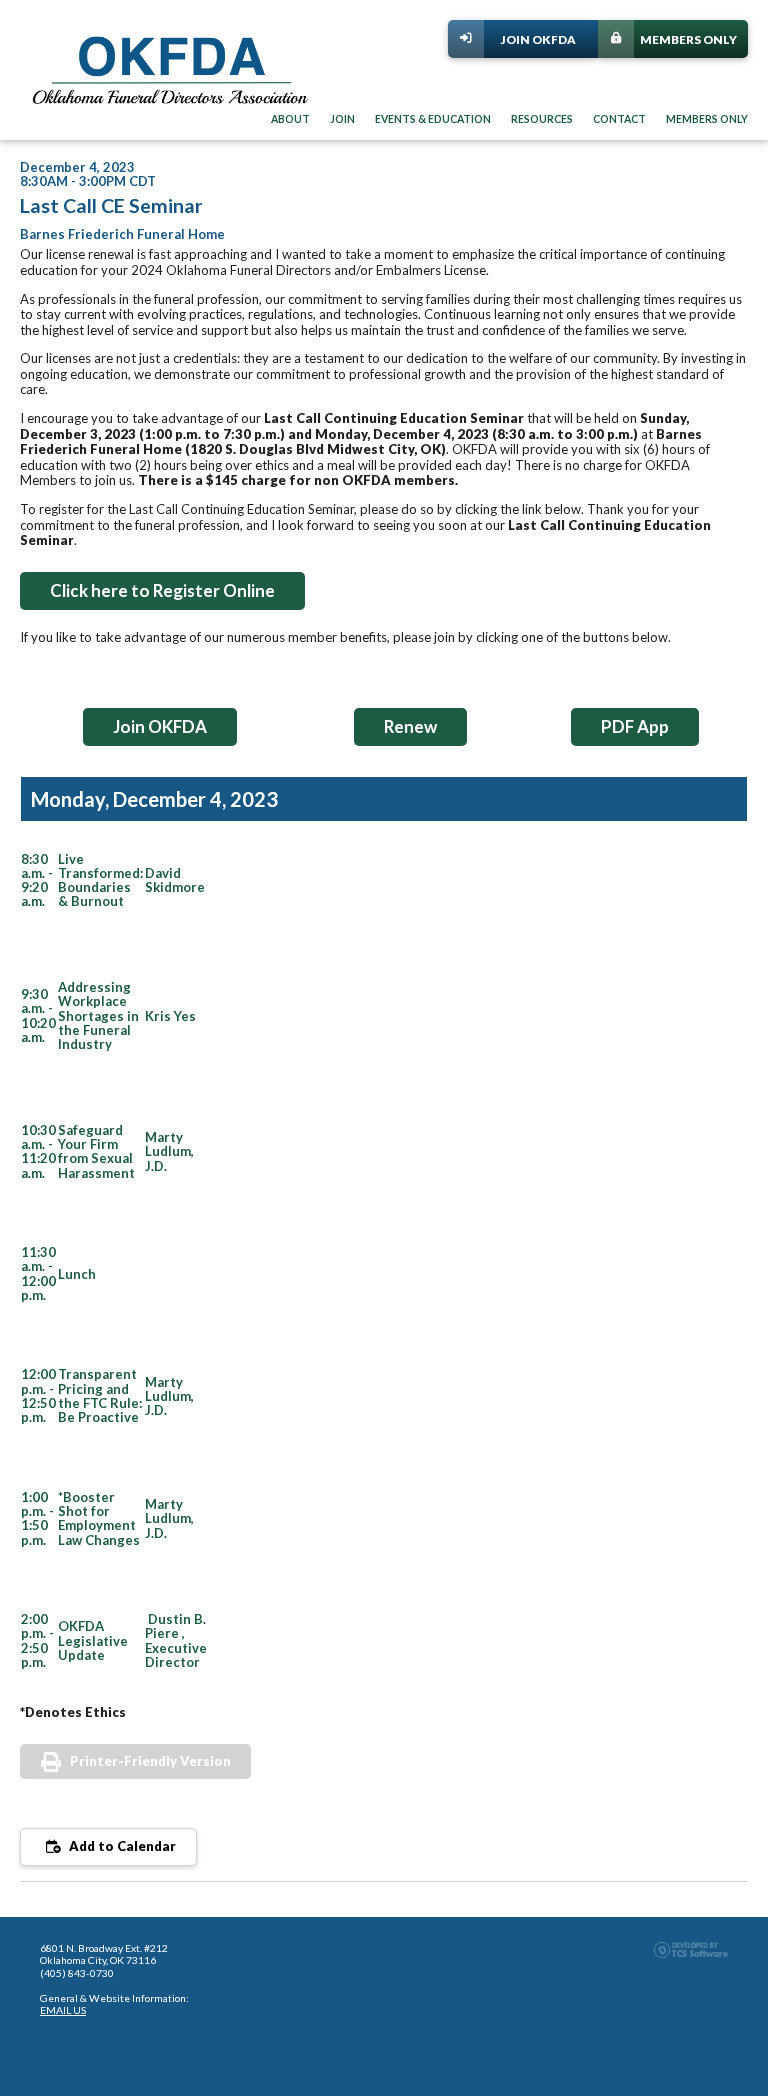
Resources (542, 119)
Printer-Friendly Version (150, 1761)
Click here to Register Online (162, 590)
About (290, 119)
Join (342, 119)
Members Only (688, 39)
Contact (619, 119)
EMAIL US (63, 2010)
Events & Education (433, 119)
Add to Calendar (121, 1846)
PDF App (635, 726)
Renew (410, 726)
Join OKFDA (538, 39)
